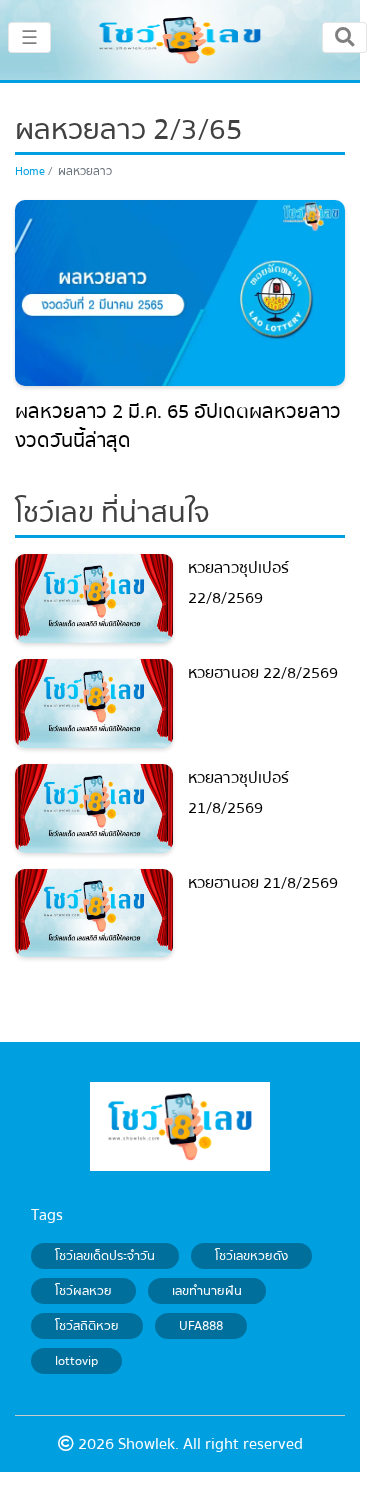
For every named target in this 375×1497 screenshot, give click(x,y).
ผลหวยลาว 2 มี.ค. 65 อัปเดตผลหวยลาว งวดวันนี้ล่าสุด (178, 426)
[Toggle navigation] (344, 37)
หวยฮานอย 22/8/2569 (263, 673)
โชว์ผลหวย (83, 1291)
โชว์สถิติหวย (87, 1326)
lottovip (76, 1361)
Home (30, 171)
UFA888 (201, 1326)
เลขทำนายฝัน (207, 1291)
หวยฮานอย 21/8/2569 (263, 883)
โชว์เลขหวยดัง (251, 1256)
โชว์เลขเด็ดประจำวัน (105, 1256)
